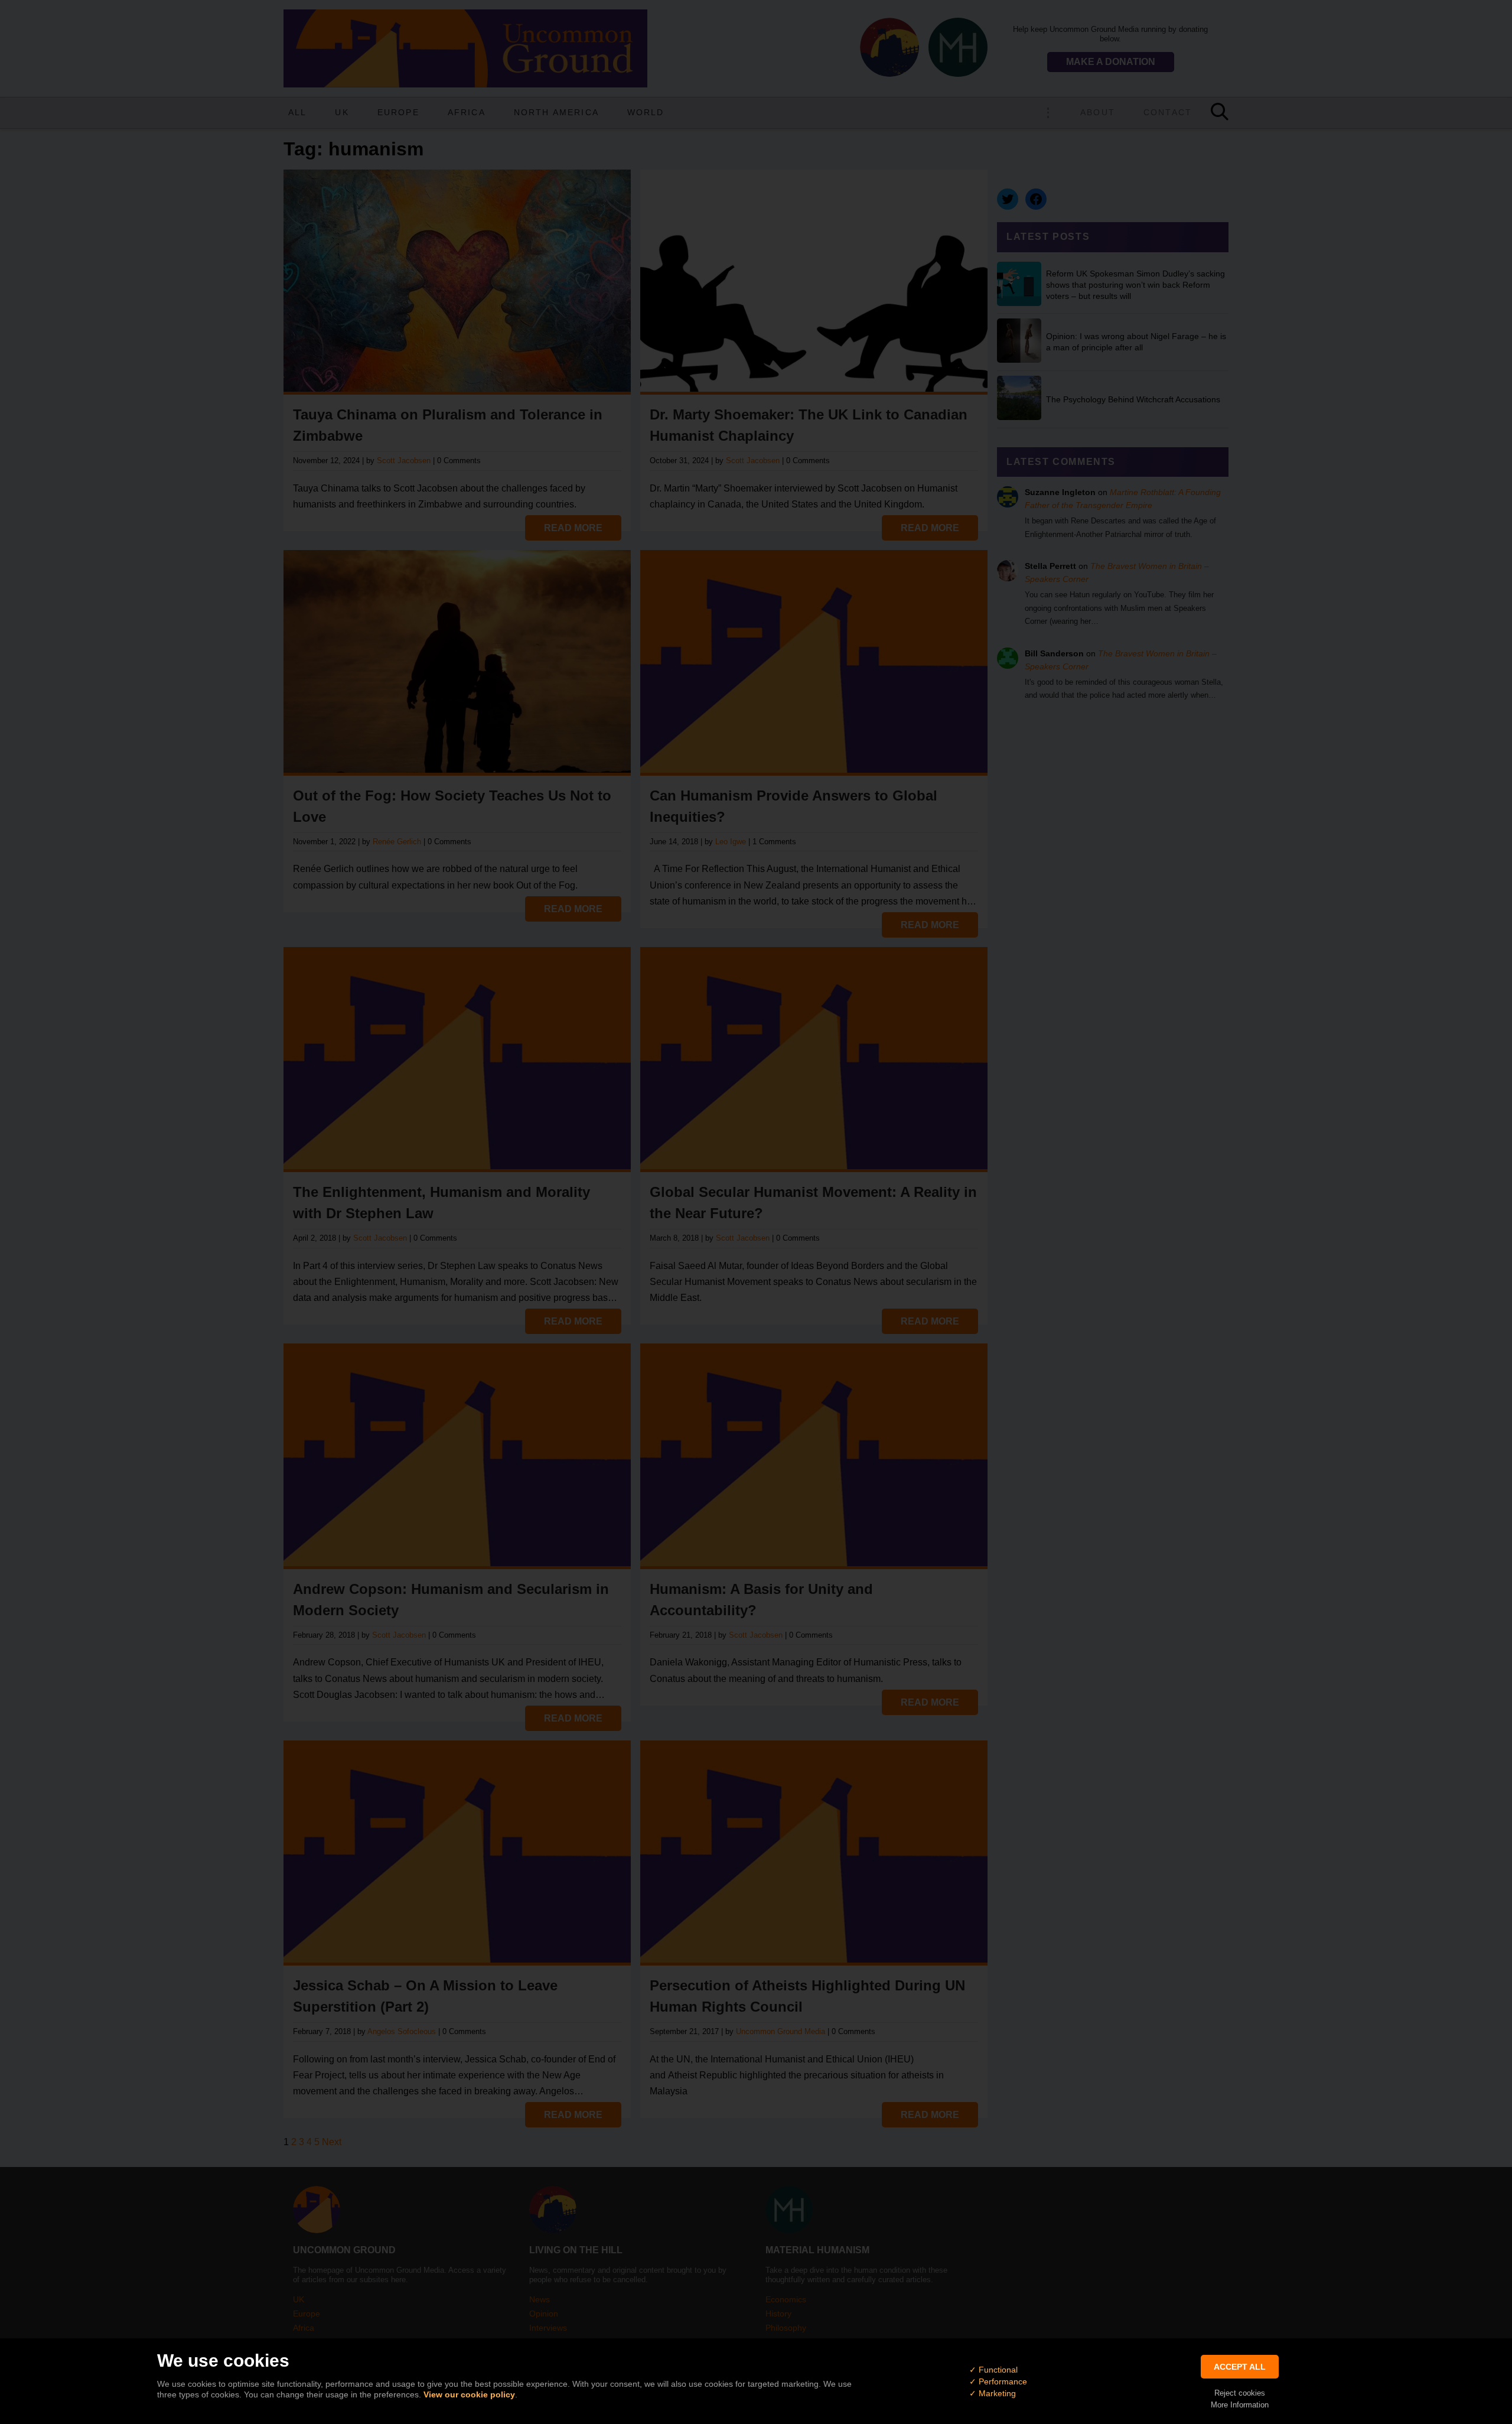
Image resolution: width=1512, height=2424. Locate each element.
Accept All (1240, 2367)
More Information (1240, 2405)
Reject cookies (1240, 2393)
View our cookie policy (469, 2394)
